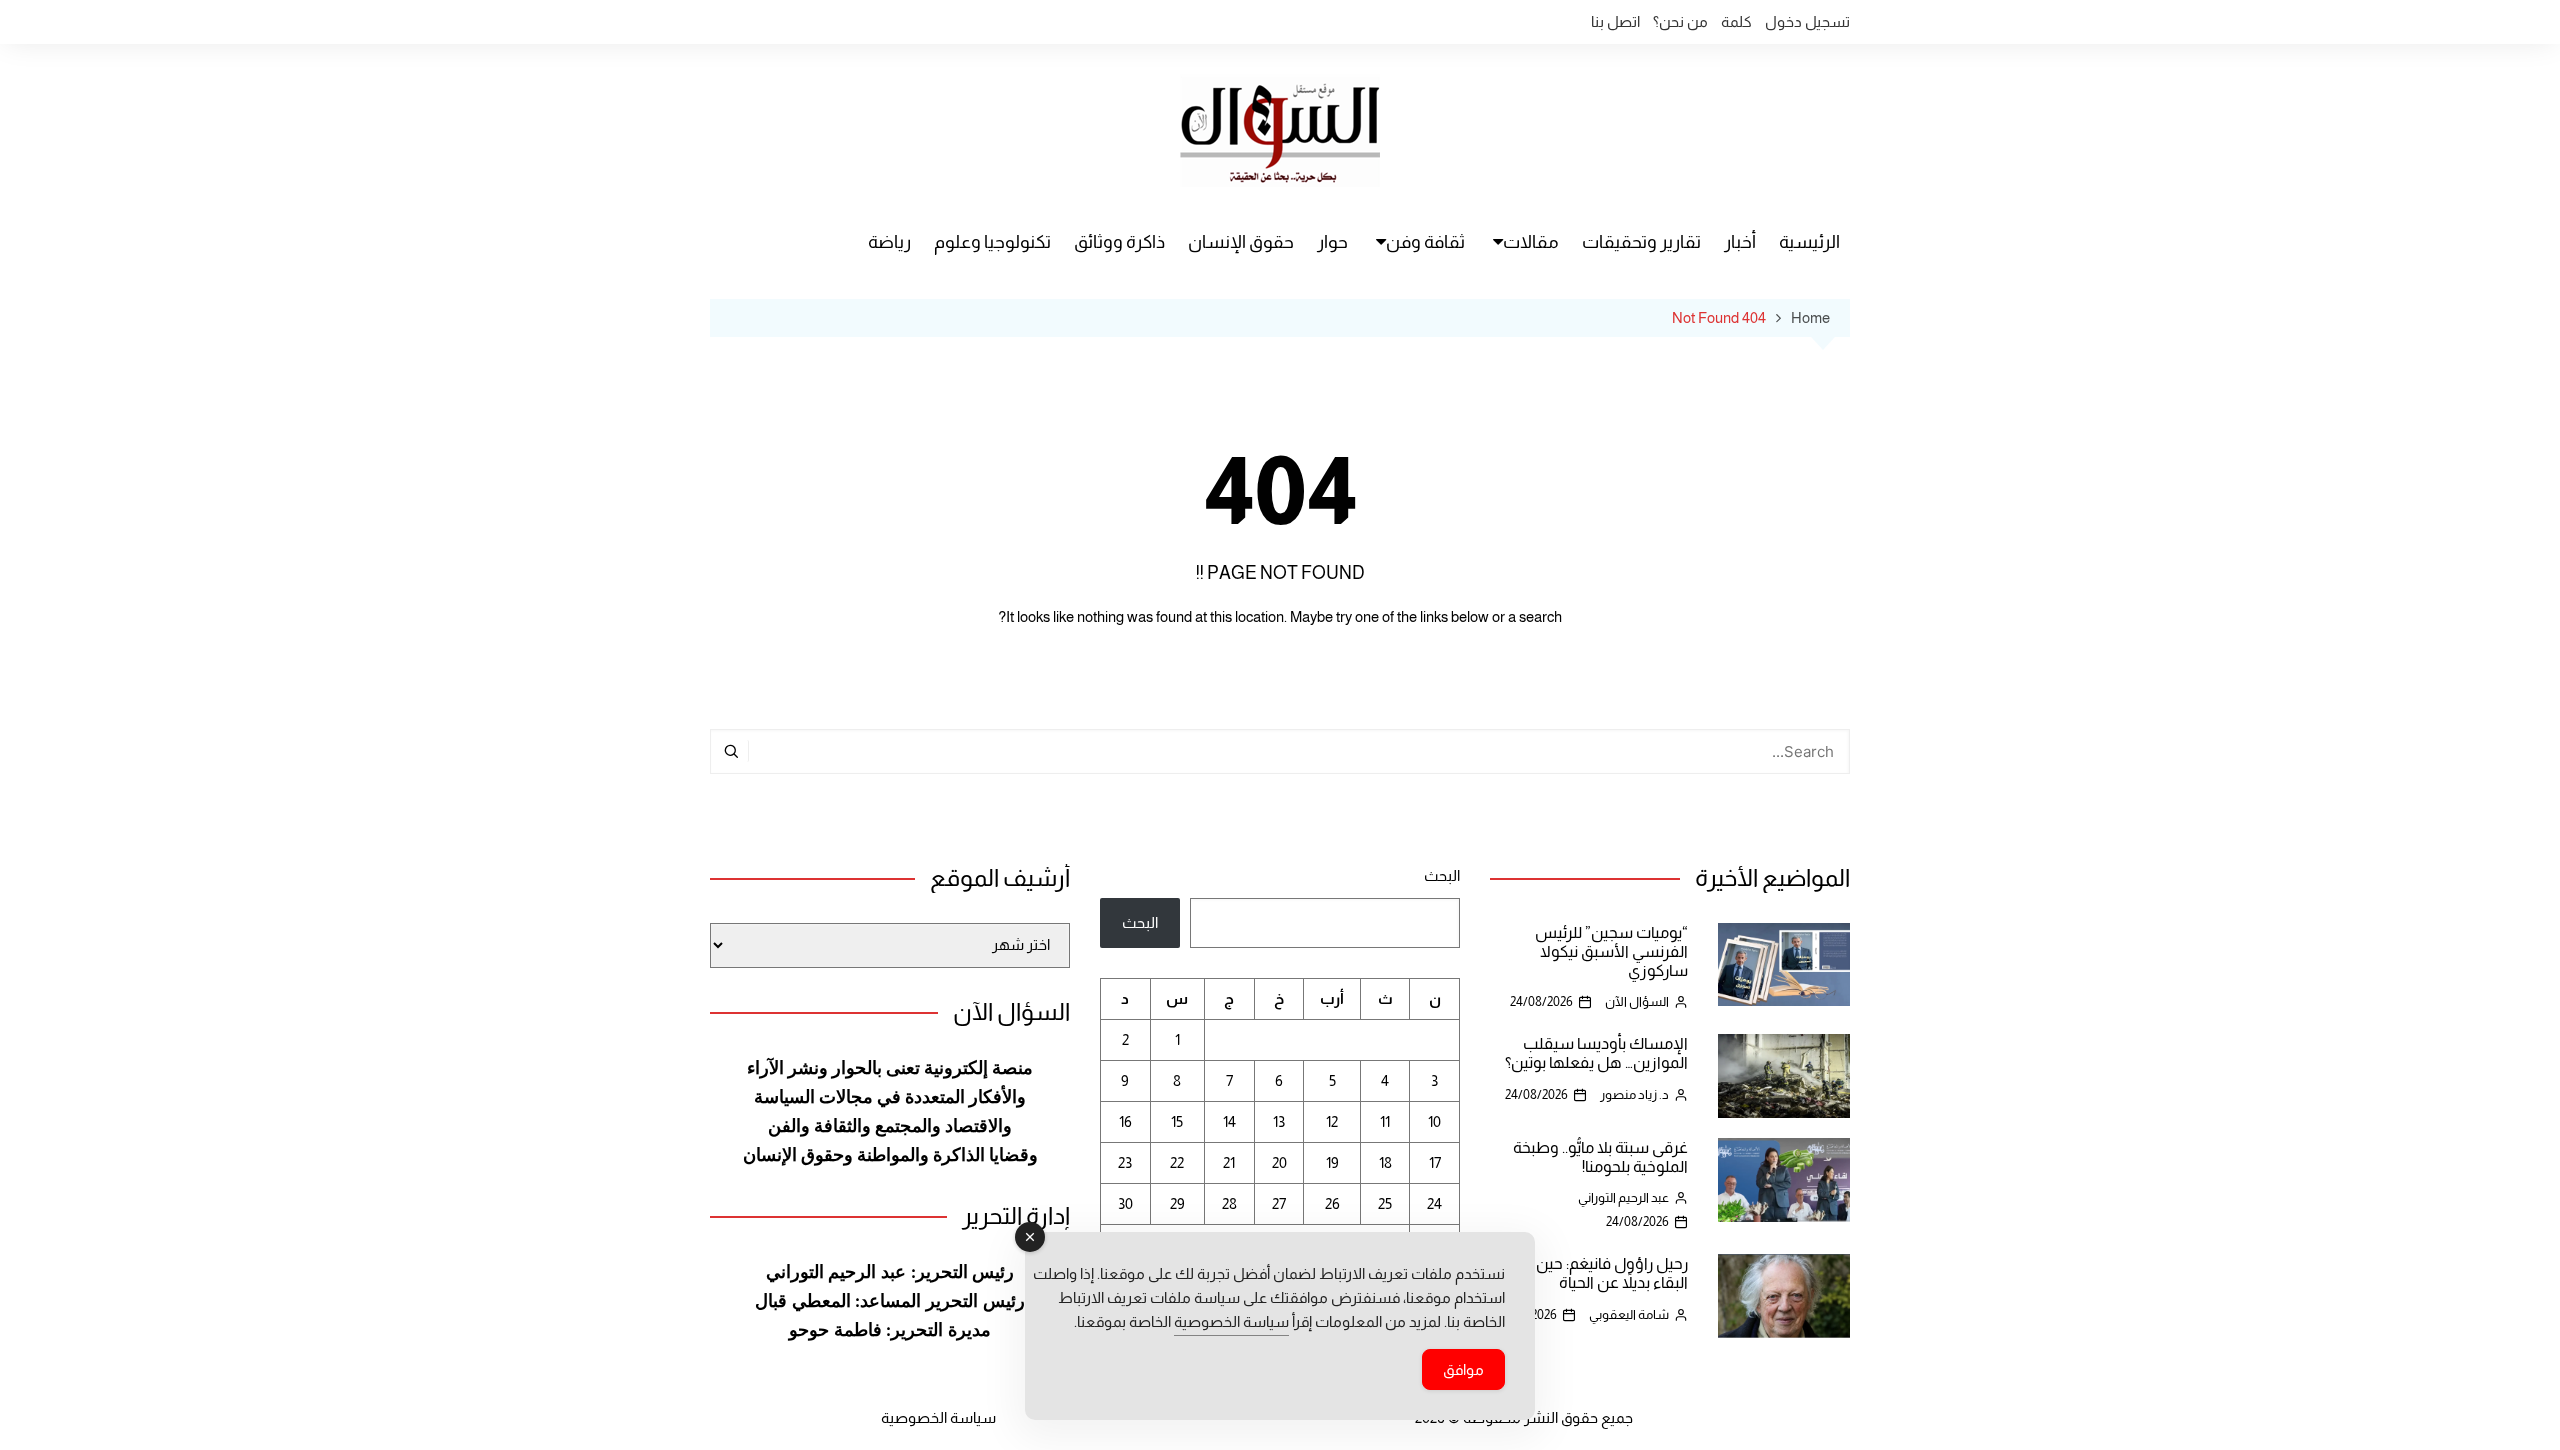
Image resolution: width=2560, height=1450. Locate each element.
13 (1279, 1121)
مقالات (1531, 242)
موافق (1463, 1369)
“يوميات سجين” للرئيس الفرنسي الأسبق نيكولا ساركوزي (1611, 951)
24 (1434, 1203)
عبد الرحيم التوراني (1623, 1197)
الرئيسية (1809, 242)
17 (1435, 1162)
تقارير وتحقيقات (1641, 242)
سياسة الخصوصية (938, 1417)
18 (1385, 1162)
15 (1177, 1121)
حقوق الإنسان (1241, 242)
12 (1332, 1121)
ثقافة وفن (1425, 242)
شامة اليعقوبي (1629, 1314)
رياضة (889, 242)
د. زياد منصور (1634, 1094)
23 (1125, 1162)
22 (1177, 1162)
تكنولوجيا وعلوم (992, 242)
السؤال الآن (1637, 1001)
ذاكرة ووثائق (1119, 242)
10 (1434, 1121)
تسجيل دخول (1807, 21)
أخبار (1740, 242)
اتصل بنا (1615, 21)
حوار (1332, 242)
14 (1229, 1121)
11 (1385, 1121)
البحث (1442, 875)
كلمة (1736, 21)
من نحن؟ (1680, 21)
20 (1279, 1162)
